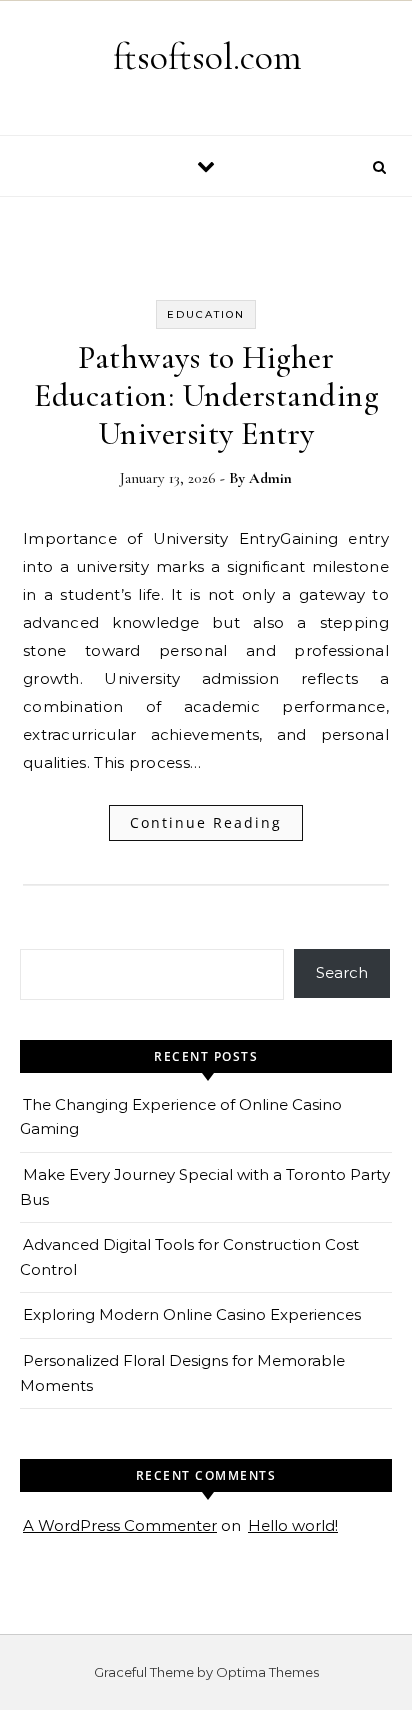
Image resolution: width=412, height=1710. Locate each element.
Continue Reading (206, 822)
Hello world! (293, 1525)
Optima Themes (267, 1672)
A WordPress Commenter (120, 1525)
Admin (270, 478)
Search (342, 972)
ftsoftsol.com (207, 57)
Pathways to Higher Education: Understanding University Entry (206, 395)
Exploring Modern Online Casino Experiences (192, 1314)
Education (206, 314)
